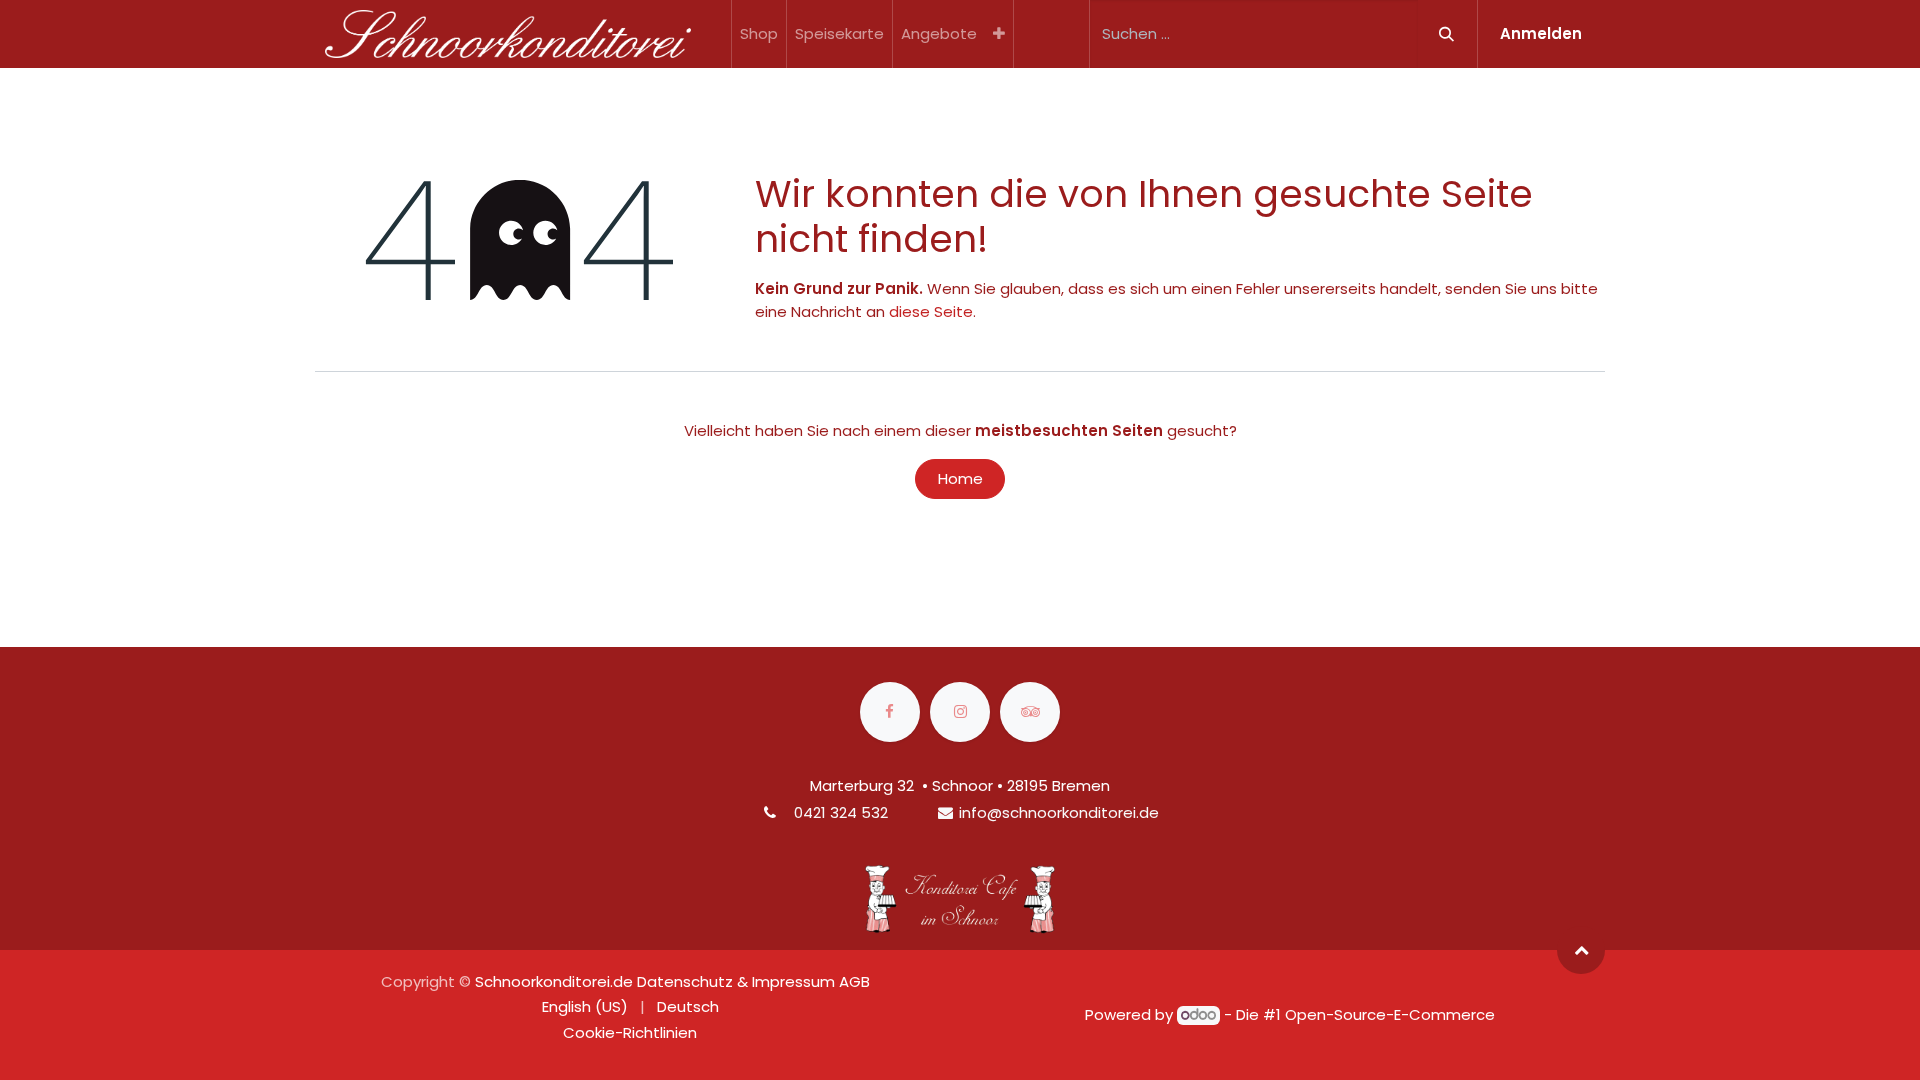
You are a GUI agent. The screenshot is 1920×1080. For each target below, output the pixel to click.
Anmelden (1541, 33)
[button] (1581, 950)
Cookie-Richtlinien (630, 1032)
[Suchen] (1447, 34)
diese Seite (931, 311)
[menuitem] (759, 34)
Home (960, 478)
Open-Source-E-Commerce (1390, 1014)
